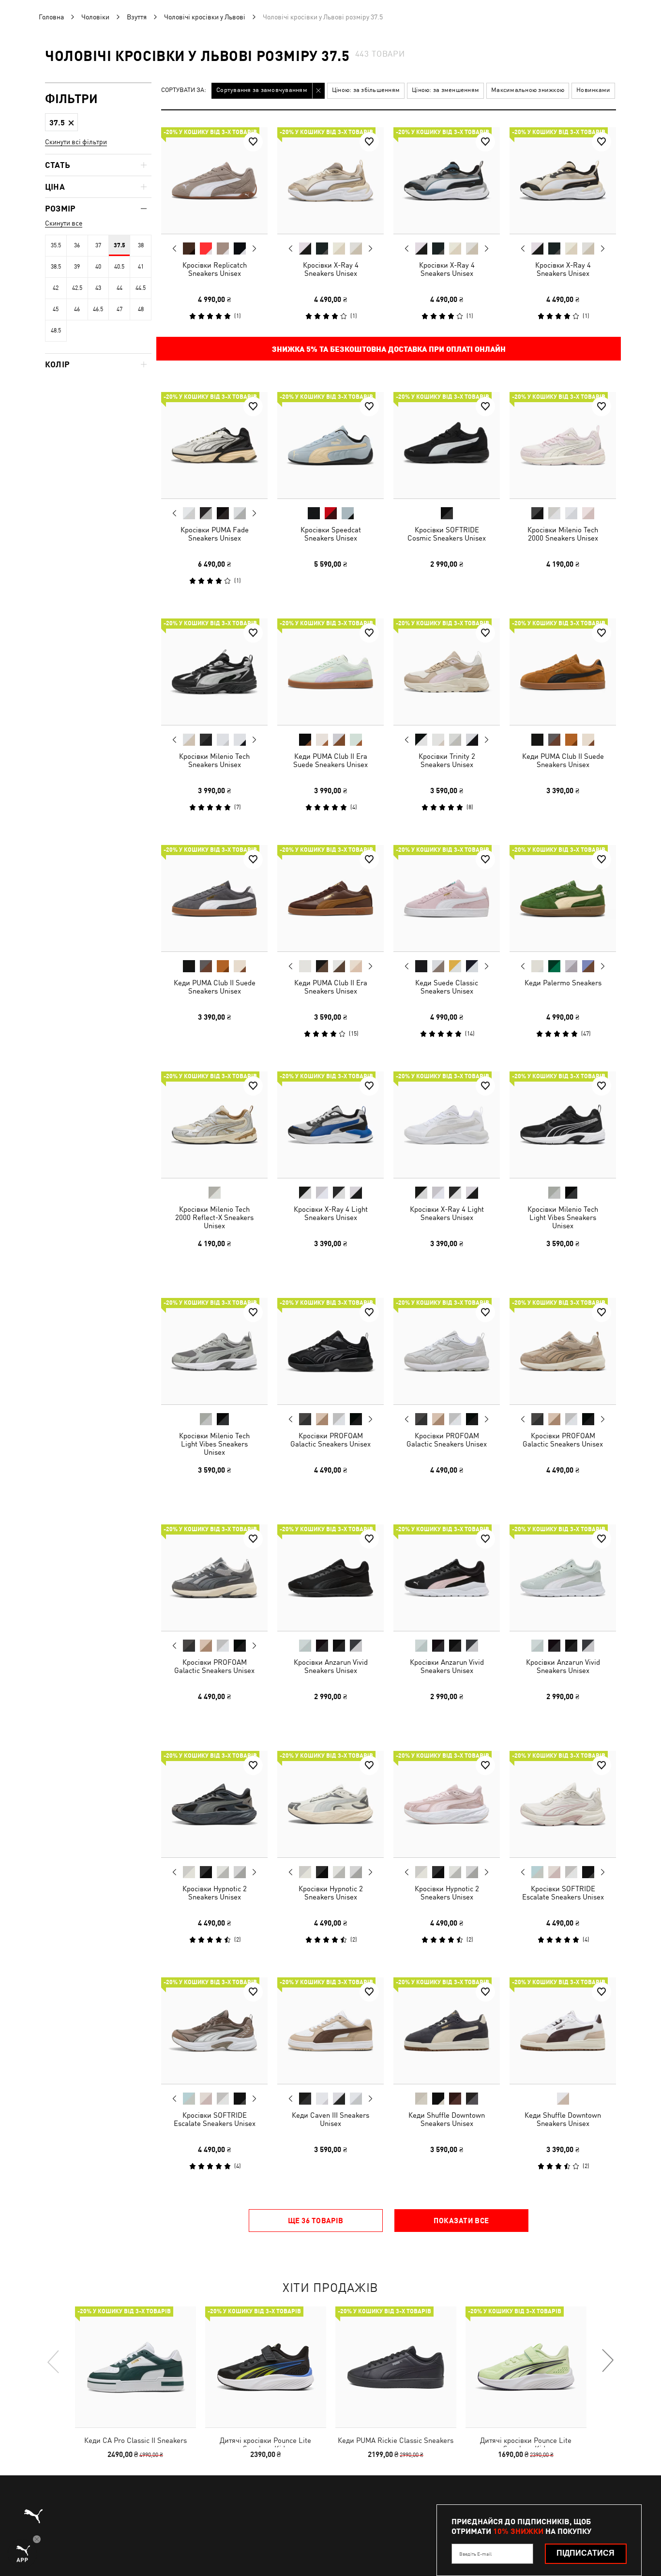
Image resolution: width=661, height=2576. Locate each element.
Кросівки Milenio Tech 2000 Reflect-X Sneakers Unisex (214, 1217)
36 (77, 245)
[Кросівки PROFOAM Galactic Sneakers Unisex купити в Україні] (330, 1351)
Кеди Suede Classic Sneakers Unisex (447, 987)
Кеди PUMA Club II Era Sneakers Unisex (331, 987)
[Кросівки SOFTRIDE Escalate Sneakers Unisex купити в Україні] (563, 1804)
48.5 (56, 331)
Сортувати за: (184, 90)
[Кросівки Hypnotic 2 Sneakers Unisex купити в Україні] (214, 1804)
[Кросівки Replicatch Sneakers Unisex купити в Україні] (214, 181)
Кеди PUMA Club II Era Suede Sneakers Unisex (330, 760)
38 (141, 245)
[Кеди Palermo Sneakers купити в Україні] (563, 898)
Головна (51, 17)
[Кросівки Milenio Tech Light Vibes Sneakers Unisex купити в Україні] (563, 1125)
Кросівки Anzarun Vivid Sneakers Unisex (331, 1666)
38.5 (56, 267)
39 (77, 267)
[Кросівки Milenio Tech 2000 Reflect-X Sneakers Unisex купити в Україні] (214, 1125)
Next (254, 249)
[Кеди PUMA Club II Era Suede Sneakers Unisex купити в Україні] (330, 672)
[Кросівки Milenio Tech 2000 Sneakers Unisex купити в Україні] (563, 445)
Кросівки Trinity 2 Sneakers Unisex (447, 760)
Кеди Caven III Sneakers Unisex (330, 2119)
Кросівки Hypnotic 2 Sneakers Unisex (215, 1893)
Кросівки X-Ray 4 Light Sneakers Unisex (331, 1213)
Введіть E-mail (475, 2554)
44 (120, 288)
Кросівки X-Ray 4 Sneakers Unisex (331, 269)
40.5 (119, 267)
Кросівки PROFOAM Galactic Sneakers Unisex (330, 1440)
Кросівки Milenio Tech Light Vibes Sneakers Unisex (563, 1217)
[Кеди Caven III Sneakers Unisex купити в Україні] (330, 2031)
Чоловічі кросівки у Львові (205, 17)
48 (141, 309)
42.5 (77, 288)
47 (120, 309)
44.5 (141, 288)
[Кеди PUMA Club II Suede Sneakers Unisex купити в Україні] (563, 672)
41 (141, 267)
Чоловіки (95, 17)
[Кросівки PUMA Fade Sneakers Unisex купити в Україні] (214, 445)
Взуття (137, 17)
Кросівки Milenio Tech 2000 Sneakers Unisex (563, 534)
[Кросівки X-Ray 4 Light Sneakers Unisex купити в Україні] (330, 1125)
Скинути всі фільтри (76, 142)
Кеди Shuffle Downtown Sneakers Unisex (447, 2119)
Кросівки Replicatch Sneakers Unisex (215, 269)
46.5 (98, 309)
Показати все (461, 2220)
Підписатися (586, 2553)
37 (98, 245)
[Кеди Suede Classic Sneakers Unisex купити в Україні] (447, 898)
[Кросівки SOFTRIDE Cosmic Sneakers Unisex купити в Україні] (447, 445)
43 (98, 288)
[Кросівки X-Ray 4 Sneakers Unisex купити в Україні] (330, 181)
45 (56, 309)
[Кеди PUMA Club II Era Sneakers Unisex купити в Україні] (330, 898)
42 (56, 288)
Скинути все (64, 223)
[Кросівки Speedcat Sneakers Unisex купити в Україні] (330, 445)
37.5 (120, 245)
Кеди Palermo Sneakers (563, 983)
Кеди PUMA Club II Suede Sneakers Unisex (563, 760)
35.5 (56, 245)
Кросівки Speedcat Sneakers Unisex (331, 534)
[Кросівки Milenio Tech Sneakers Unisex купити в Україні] (214, 672)
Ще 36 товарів (316, 2220)
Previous (175, 248)
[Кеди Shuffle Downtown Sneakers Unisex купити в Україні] (447, 2031)
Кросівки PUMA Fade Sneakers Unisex (215, 534)
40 (98, 267)
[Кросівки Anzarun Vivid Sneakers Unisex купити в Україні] (330, 1578)
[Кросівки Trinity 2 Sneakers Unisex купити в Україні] (447, 672)
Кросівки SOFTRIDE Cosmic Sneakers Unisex (447, 534)
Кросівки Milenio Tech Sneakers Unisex (214, 760)
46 (77, 309)
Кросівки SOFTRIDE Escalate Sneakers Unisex (563, 1893)
